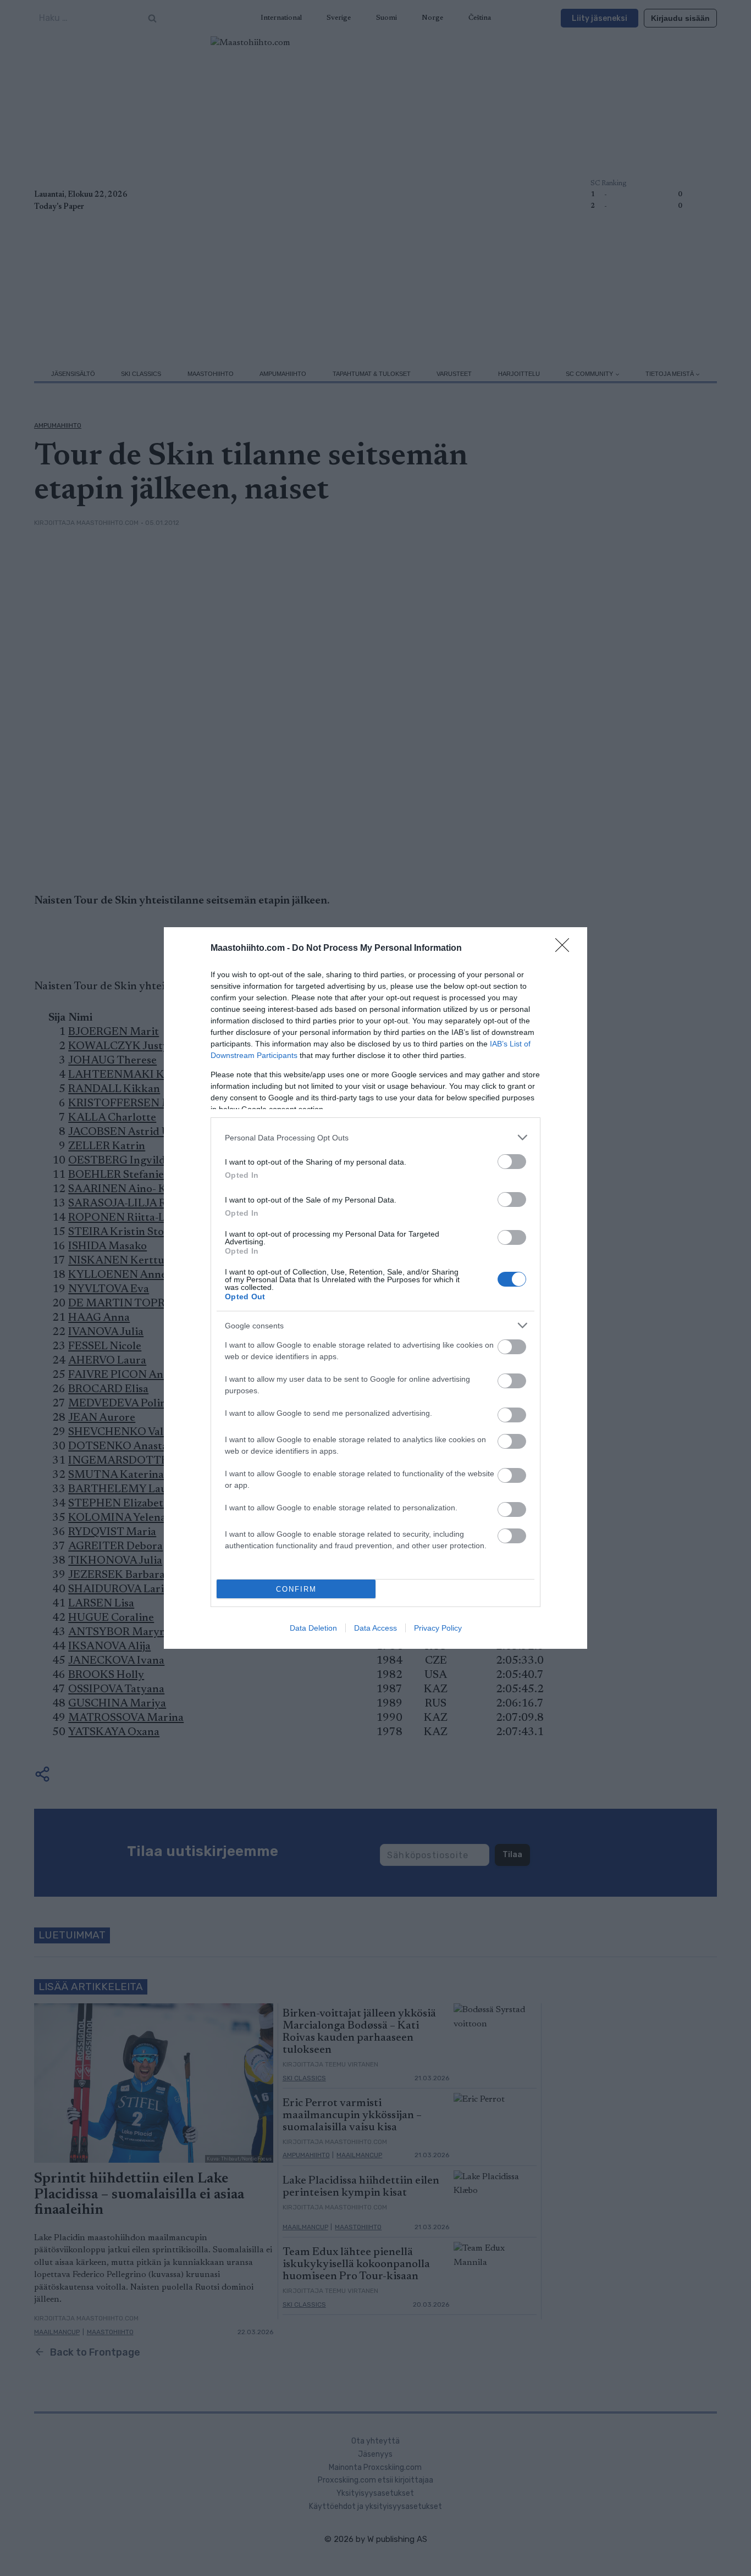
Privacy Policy (438, 1628)
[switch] (512, 1162)
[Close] (566, 949)
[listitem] (375, 1137)
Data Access (375, 1628)
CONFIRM (296, 1589)
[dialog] (375, 1288)
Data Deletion (313, 1628)
